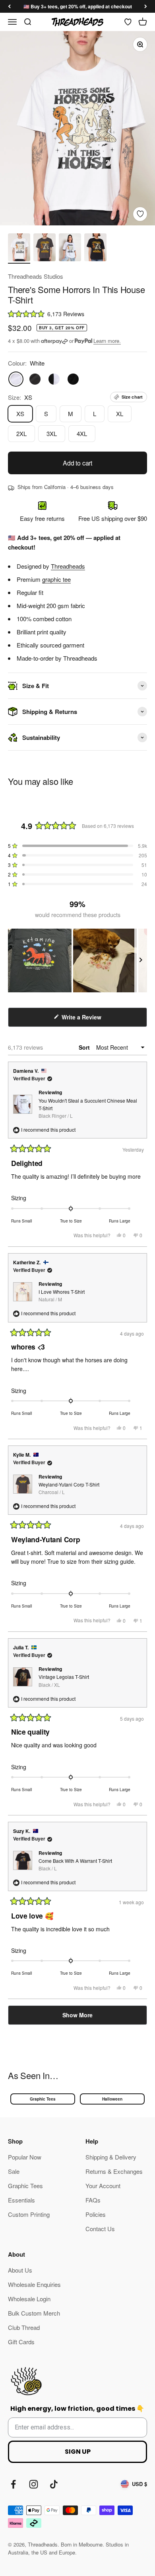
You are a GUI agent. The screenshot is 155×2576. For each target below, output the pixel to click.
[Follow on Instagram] (34, 2484)
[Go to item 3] (70, 248)
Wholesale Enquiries (34, 2284)
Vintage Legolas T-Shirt (64, 1680)
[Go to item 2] (45, 248)
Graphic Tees (43, 2099)
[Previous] (9, 6)
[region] (77, 960)
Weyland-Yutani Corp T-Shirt (69, 1488)
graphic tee (56, 579)
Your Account (103, 2186)
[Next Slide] (141, 960)
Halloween (112, 2099)
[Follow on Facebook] (13, 2484)
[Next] (146, 6)
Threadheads (68, 566)
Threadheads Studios (36, 276)
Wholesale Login (29, 2299)
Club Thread (24, 2327)
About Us (20, 2270)
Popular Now (25, 2157)
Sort (85, 1047)
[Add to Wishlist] (140, 214)
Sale (14, 2171)
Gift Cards (21, 2342)
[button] (77, 314)
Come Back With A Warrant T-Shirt (75, 1864)
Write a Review (92, 1020)
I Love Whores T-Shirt (62, 1295)
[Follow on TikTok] (54, 2484)
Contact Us (100, 2229)
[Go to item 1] (19, 248)
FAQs (93, 2200)
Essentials (21, 2200)
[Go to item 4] (95, 248)
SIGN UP (78, 2452)
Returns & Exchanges (114, 2171)
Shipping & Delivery (111, 2157)
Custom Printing (29, 2214)
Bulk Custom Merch (34, 2313)
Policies (96, 2214)
